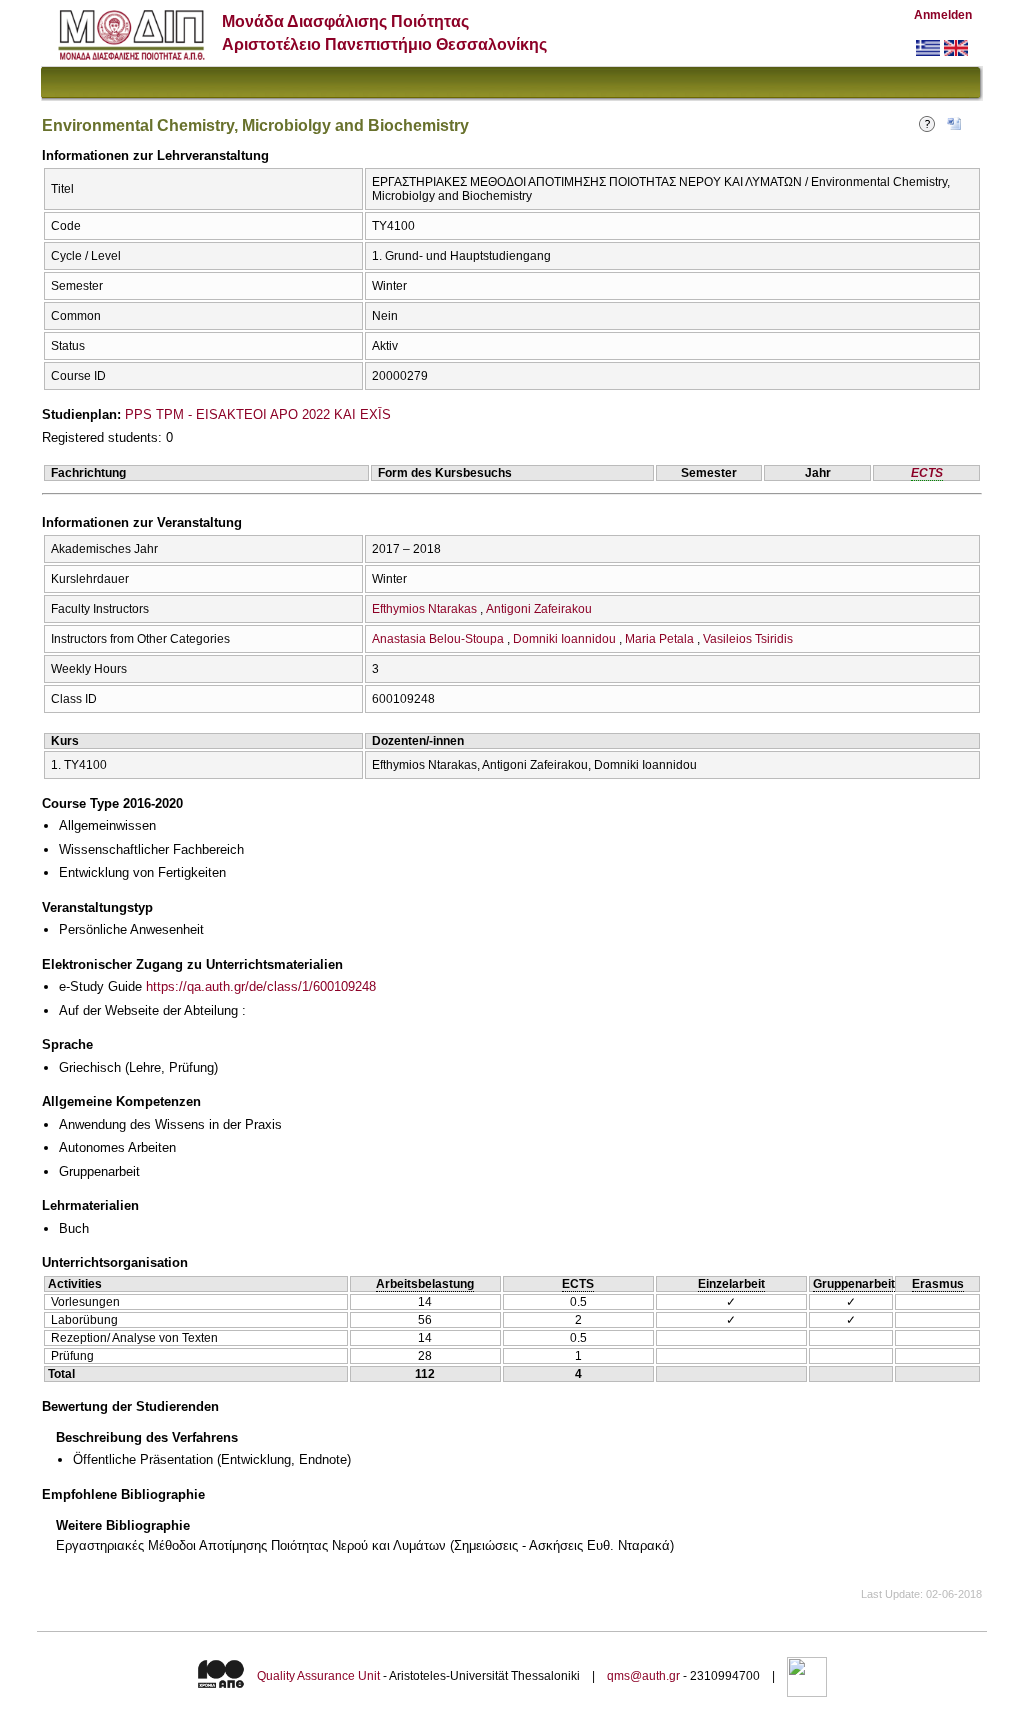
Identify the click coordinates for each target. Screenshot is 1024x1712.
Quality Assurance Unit (318, 1676)
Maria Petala (659, 639)
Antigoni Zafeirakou (539, 609)
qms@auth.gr (643, 1676)
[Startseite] (131, 55)
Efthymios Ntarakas (424, 609)
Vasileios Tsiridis (748, 639)
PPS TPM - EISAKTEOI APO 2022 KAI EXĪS (258, 414)
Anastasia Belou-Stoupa (438, 639)
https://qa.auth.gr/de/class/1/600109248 (261, 986)
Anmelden (943, 15)
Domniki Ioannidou (564, 639)
